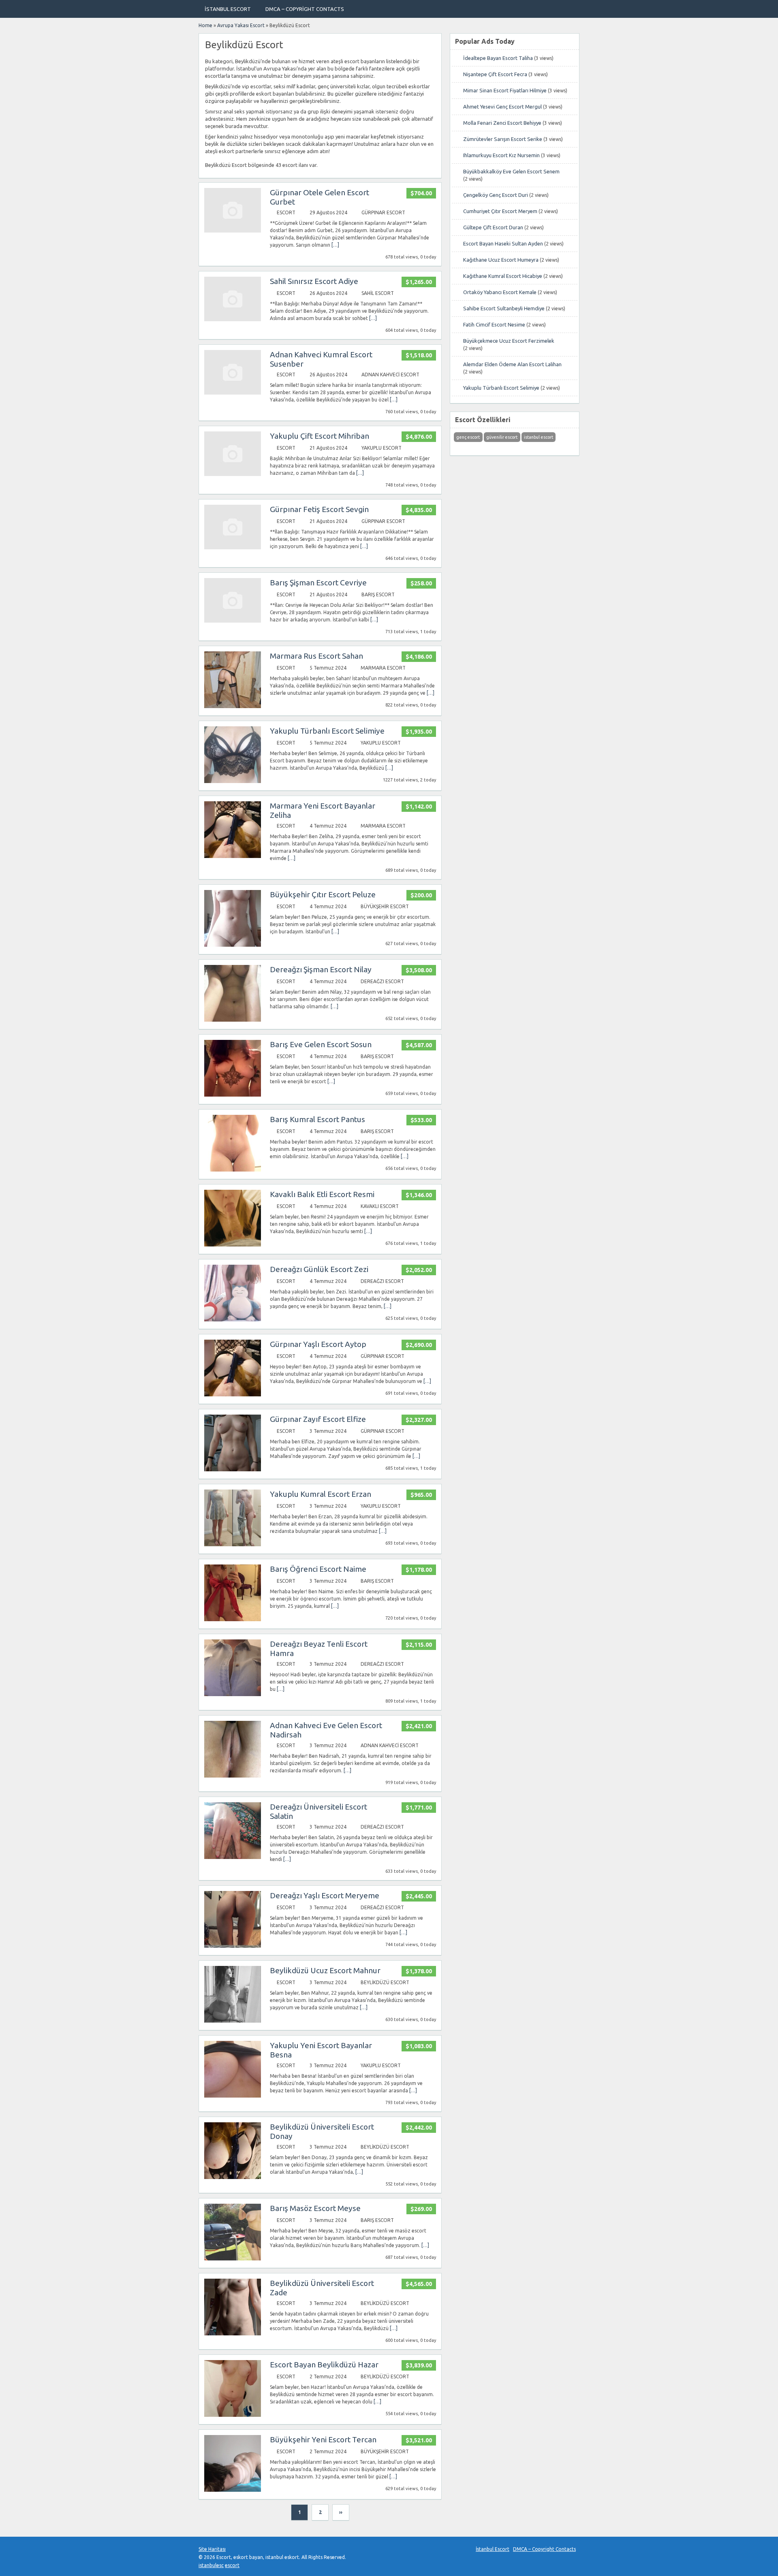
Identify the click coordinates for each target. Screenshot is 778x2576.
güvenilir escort (502, 437)
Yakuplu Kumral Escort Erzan (321, 1494)
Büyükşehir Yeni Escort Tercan (323, 2439)
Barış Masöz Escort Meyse (315, 2208)
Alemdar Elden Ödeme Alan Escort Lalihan (512, 364)
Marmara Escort (383, 668)
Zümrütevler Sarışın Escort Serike (503, 139)
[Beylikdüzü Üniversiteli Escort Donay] (233, 2177)
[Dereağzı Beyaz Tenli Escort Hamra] (233, 1694)
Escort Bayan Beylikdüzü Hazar (324, 2365)
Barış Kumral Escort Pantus (317, 1119)
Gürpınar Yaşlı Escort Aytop (318, 1344)
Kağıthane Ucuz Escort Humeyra (501, 260)
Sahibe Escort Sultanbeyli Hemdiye (504, 308)
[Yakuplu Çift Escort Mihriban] (233, 474)
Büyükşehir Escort (385, 906)
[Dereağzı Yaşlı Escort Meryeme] (233, 1946)
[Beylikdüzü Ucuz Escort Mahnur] (233, 2021)
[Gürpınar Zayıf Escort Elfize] (233, 1469)
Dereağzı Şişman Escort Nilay (321, 969)
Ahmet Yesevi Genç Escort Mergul (502, 107)
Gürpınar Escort (383, 212)
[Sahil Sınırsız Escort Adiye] (233, 319)
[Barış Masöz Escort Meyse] (233, 2259)
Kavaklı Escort (380, 1206)
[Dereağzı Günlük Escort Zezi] (233, 1320)
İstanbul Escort (228, 9)
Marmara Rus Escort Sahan (316, 656)
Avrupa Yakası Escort (241, 25)
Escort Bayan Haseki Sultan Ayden (503, 243)
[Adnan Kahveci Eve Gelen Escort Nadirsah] (233, 1776)
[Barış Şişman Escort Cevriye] (233, 621)
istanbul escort (539, 437)
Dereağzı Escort (382, 981)
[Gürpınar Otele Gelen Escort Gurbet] (233, 231)
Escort (286, 212)
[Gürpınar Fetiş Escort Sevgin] (233, 547)
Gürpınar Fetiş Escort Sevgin (319, 509)
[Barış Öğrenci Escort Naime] (233, 1619)
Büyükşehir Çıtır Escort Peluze (323, 894)
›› (341, 2512)
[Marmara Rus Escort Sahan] (233, 706)
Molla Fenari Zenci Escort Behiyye (502, 123)
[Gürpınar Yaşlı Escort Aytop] (233, 1395)
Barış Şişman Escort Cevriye (318, 583)
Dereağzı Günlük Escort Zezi (319, 1269)
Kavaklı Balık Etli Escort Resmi (322, 1194)
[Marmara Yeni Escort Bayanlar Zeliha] (233, 856)
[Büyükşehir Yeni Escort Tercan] (233, 2490)
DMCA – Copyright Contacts (305, 9)
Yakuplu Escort (382, 448)
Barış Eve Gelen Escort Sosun (321, 1044)
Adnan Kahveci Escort (390, 375)
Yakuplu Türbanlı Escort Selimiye (327, 731)
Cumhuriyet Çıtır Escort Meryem (500, 211)
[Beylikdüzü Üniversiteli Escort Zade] (233, 2334)
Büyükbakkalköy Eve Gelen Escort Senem (511, 171)
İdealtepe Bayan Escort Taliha (498, 58)
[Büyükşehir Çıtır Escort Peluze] (233, 945)
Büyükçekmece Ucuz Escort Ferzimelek (509, 341)
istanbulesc (211, 2565)
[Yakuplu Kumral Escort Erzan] (233, 1544)
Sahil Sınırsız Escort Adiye (314, 281)
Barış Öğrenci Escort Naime (318, 1569)
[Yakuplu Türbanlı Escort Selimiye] (233, 781)
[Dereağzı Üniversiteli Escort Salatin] (233, 1857)
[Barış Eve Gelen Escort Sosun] (233, 1095)
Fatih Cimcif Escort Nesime (494, 324)
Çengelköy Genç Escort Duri (496, 195)
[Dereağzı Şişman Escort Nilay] (233, 1020)
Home (205, 25)
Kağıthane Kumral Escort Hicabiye (503, 276)
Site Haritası (212, 2549)
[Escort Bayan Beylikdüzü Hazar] (233, 2415)
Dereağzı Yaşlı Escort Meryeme (325, 1895)
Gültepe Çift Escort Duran (493, 227)
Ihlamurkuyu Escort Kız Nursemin (501, 155)
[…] (335, 245)
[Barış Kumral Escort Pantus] (233, 1170)
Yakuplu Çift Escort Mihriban (320, 436)
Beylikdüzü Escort (385, 1982)
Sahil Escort (378, 293)
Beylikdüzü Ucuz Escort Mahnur (325, 1970)
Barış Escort (378, 594)
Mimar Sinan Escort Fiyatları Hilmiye (505, 90)
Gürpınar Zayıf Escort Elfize (318, 1419)
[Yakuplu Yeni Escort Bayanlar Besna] (233, 2096)
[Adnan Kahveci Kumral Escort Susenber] (233, 393)
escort (232, 2565)
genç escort (468, 437)
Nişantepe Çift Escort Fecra (495, 74)
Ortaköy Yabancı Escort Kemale (500, 292)
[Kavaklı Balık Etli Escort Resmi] (233, 1245)
